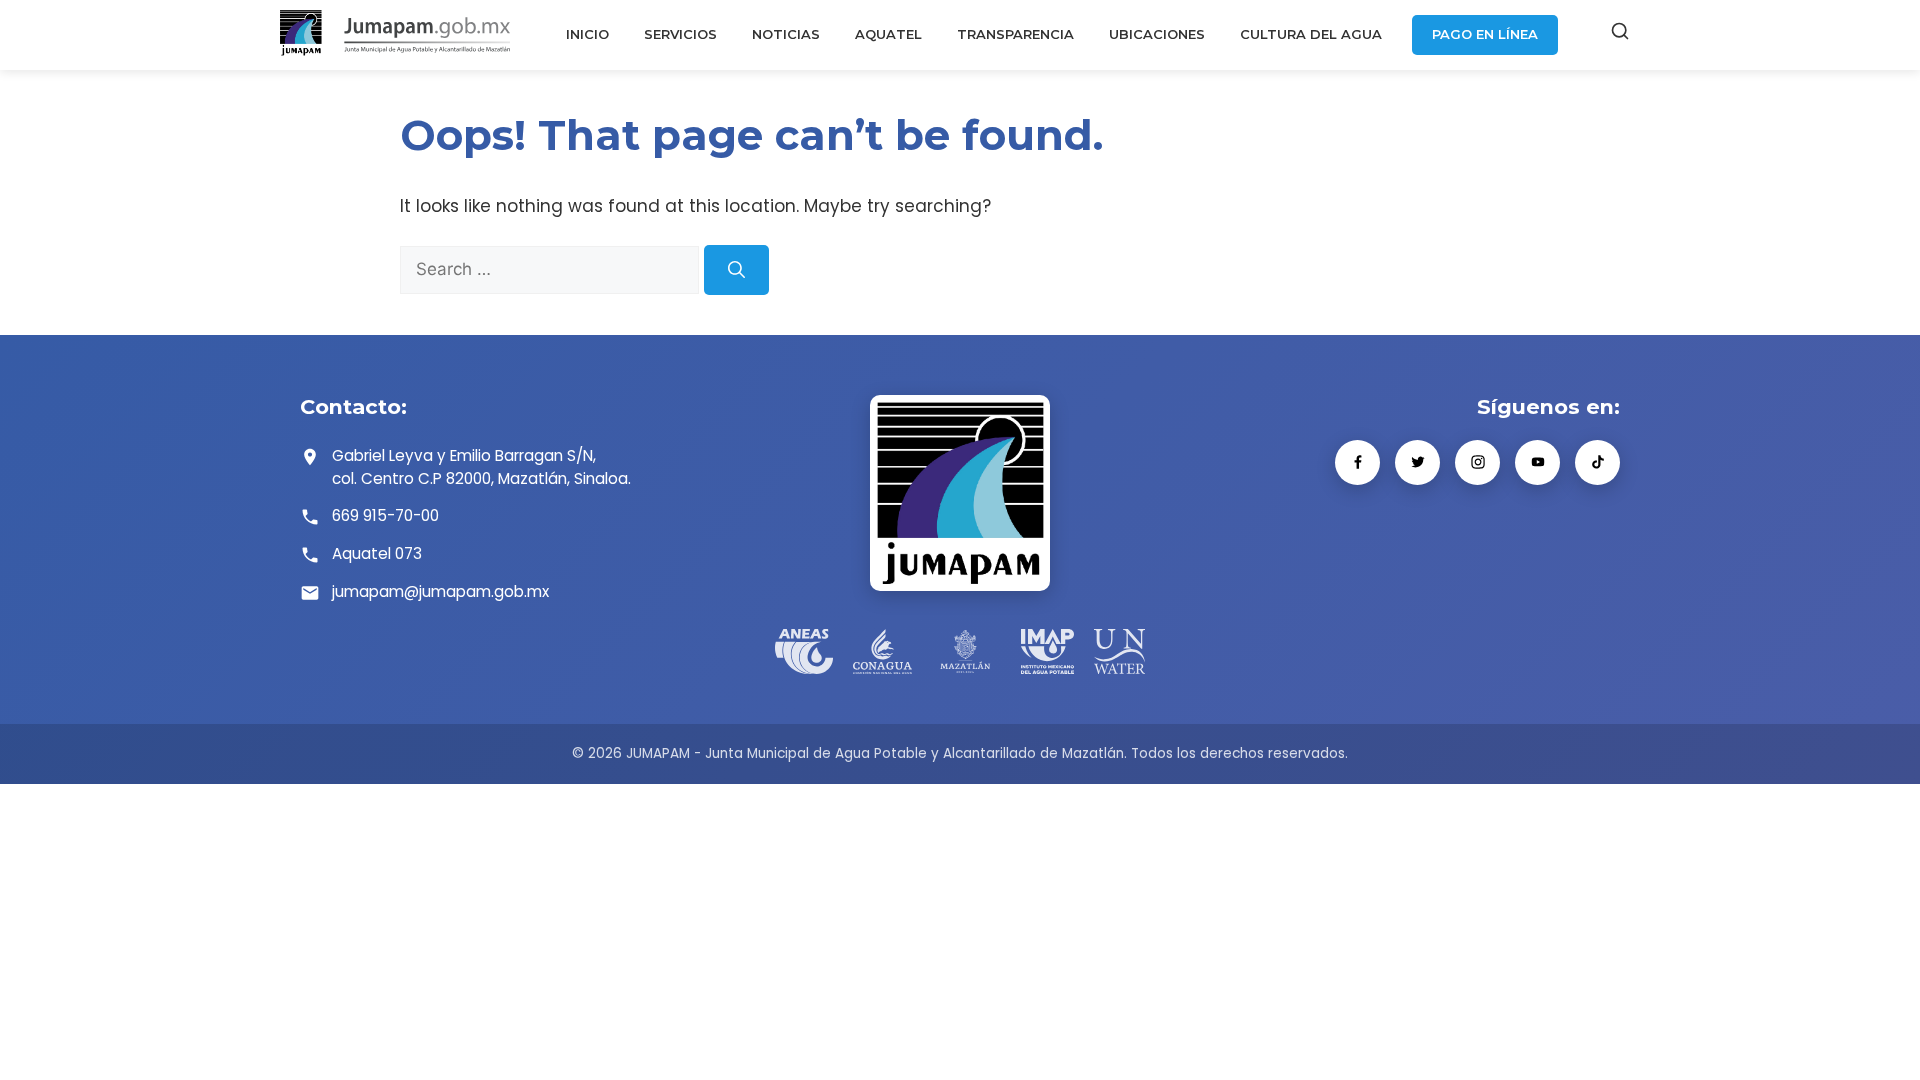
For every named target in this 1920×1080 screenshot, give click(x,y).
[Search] (736, 270)
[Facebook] (1357, 462)
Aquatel (888, 34)
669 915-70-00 (385, 515)
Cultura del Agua (1311, 34)
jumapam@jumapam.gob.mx (440, 591)
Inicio (587, 34)
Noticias (786, 34)
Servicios (680, 34)
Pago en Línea (1485, 34)
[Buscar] (1620, 35)
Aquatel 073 (377, 553)
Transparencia (1015, 34)
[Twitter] (1417, 462)
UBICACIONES (1157, 34)
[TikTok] (1597, 462)
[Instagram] (1477, 462)
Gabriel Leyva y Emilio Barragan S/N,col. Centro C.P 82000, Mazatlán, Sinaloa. (481, 467)
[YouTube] (1537, 462)
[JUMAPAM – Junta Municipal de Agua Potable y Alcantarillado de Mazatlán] (395, 35)
